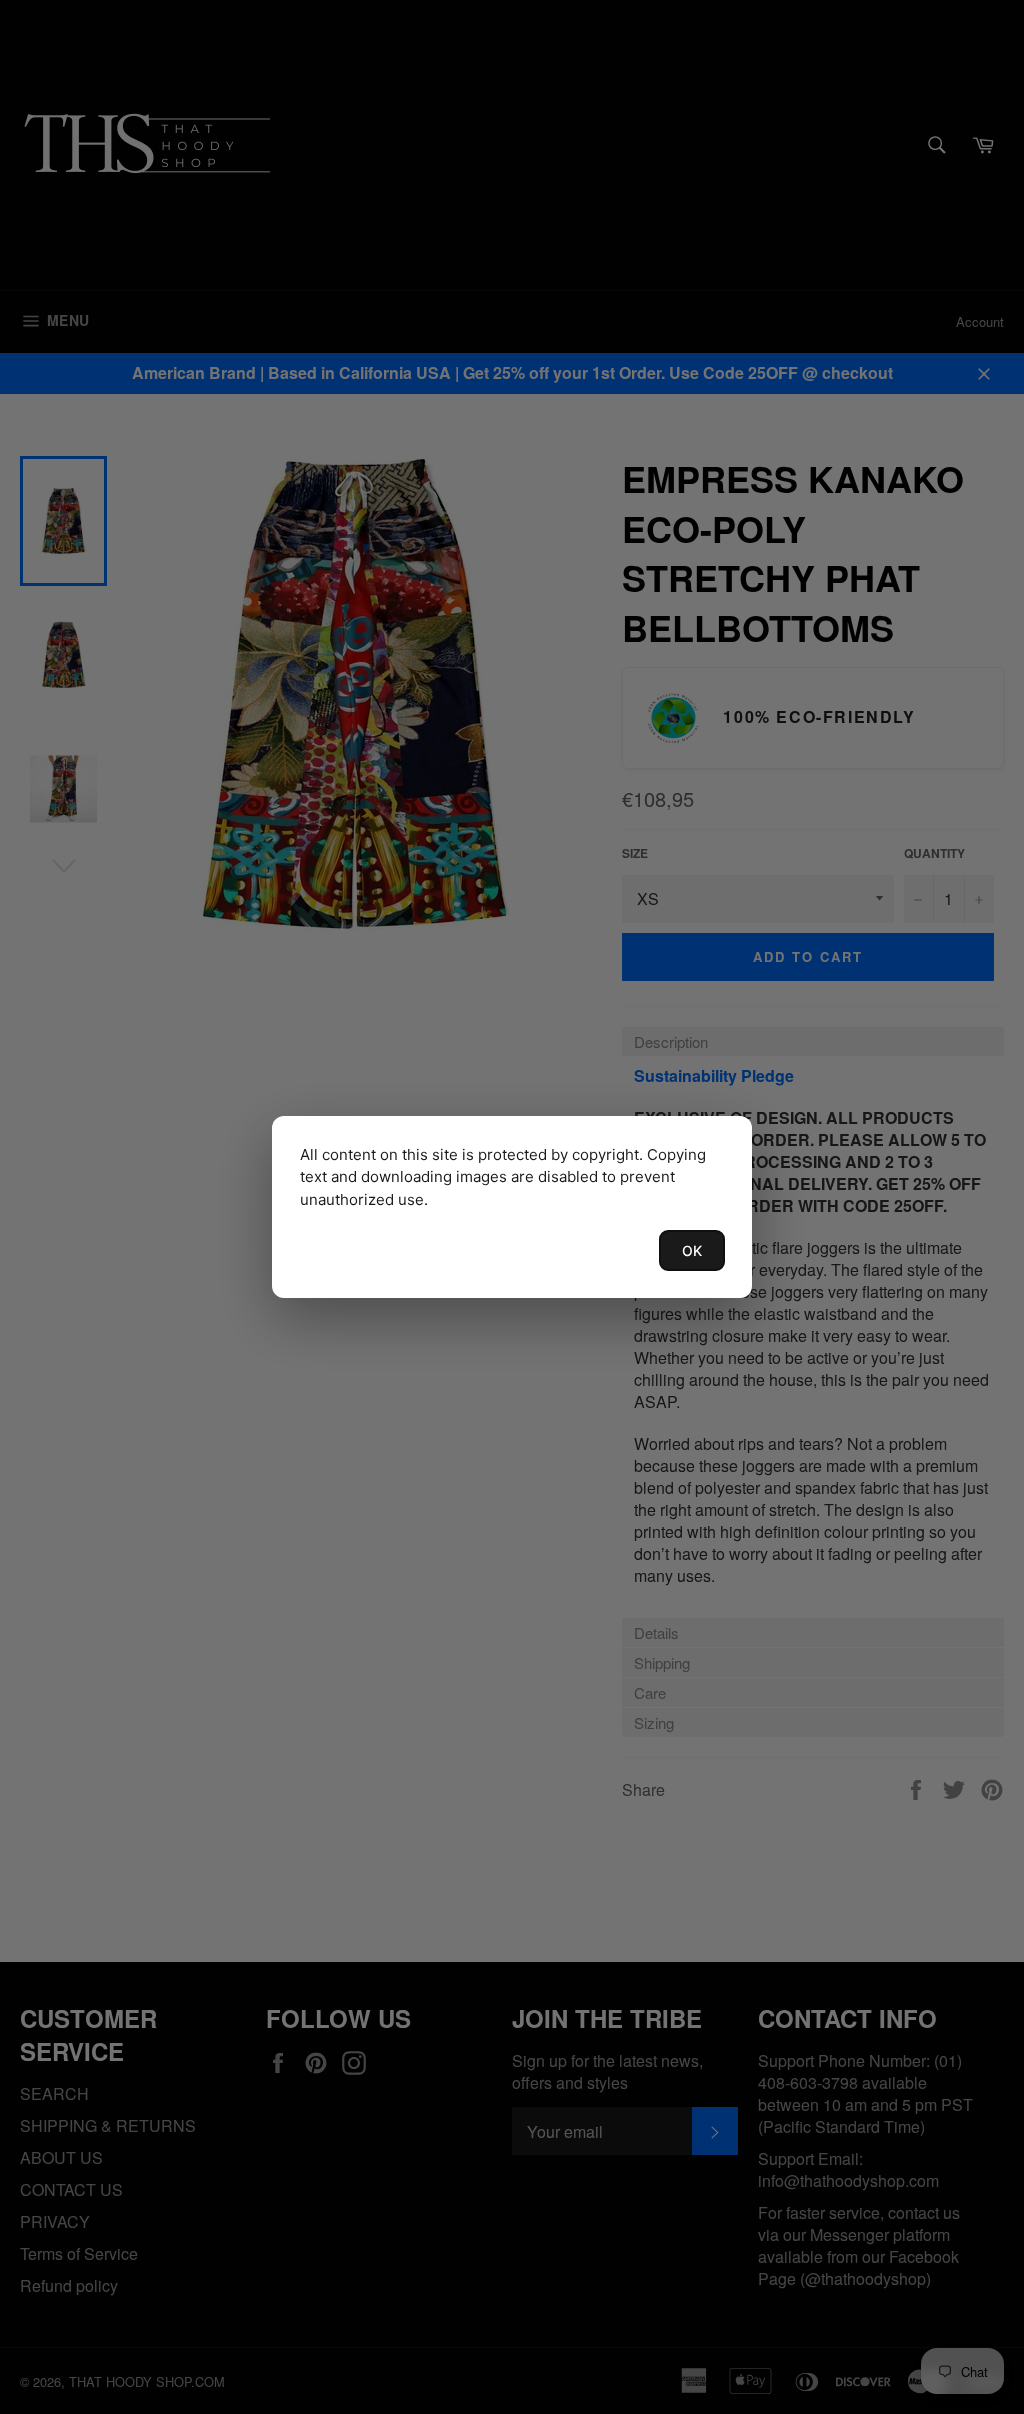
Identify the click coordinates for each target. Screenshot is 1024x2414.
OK (692, 1250)
